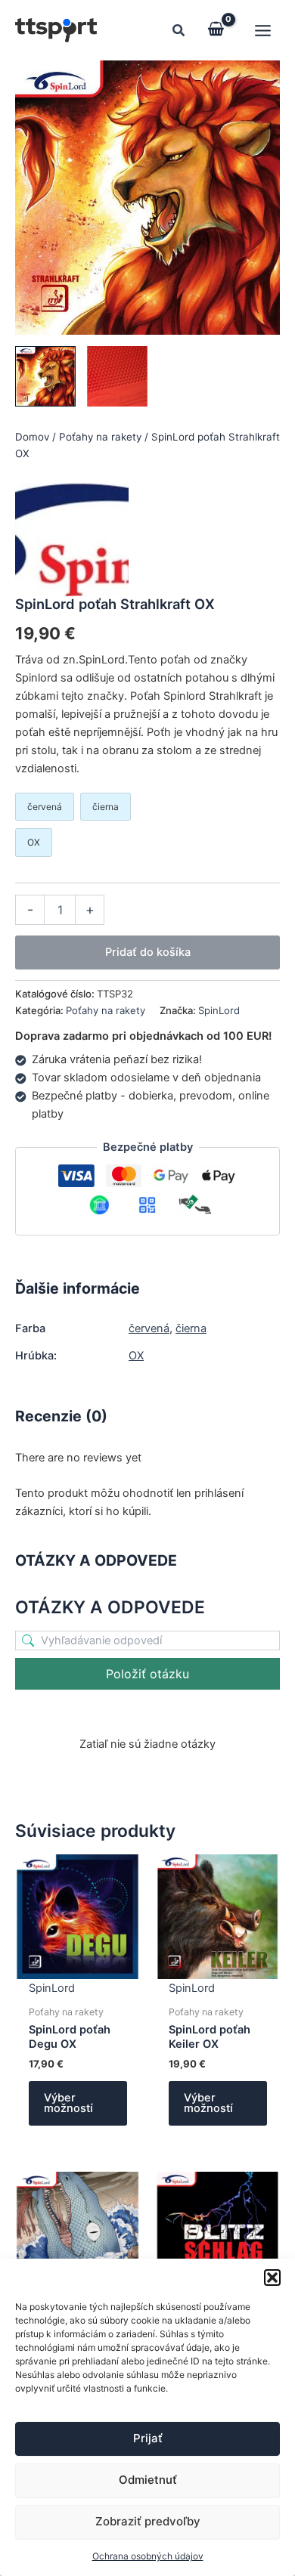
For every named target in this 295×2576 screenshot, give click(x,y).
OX (136, 1356)
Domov (32, 437)
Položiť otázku (147, 1674)
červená (149, 1328)
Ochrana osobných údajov (148, 2556)
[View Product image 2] (117, 376)
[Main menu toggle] (263, 30)
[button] (272, 2278)
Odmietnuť (148, 2480)
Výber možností (68, 2103)
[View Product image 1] (45, 376)
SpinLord (219, 1010)
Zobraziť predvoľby (148, 2521)
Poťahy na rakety (100, 437)
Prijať (148, 2438)
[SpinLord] (72, 540)
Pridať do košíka (148, 952)
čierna (191, 1328)
